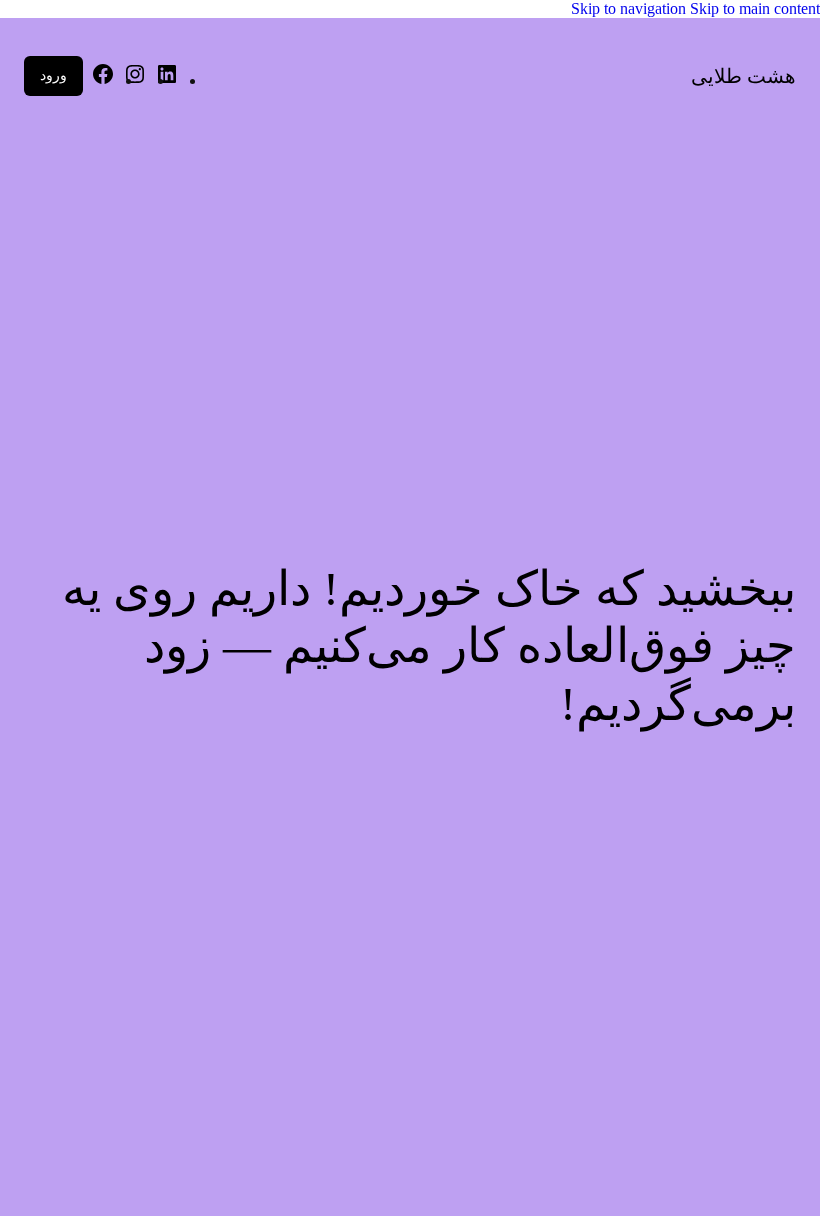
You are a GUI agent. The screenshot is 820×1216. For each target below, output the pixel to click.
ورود (53, 75)
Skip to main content (755, 8)
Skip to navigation (630, 8)
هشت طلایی (743, 76)
